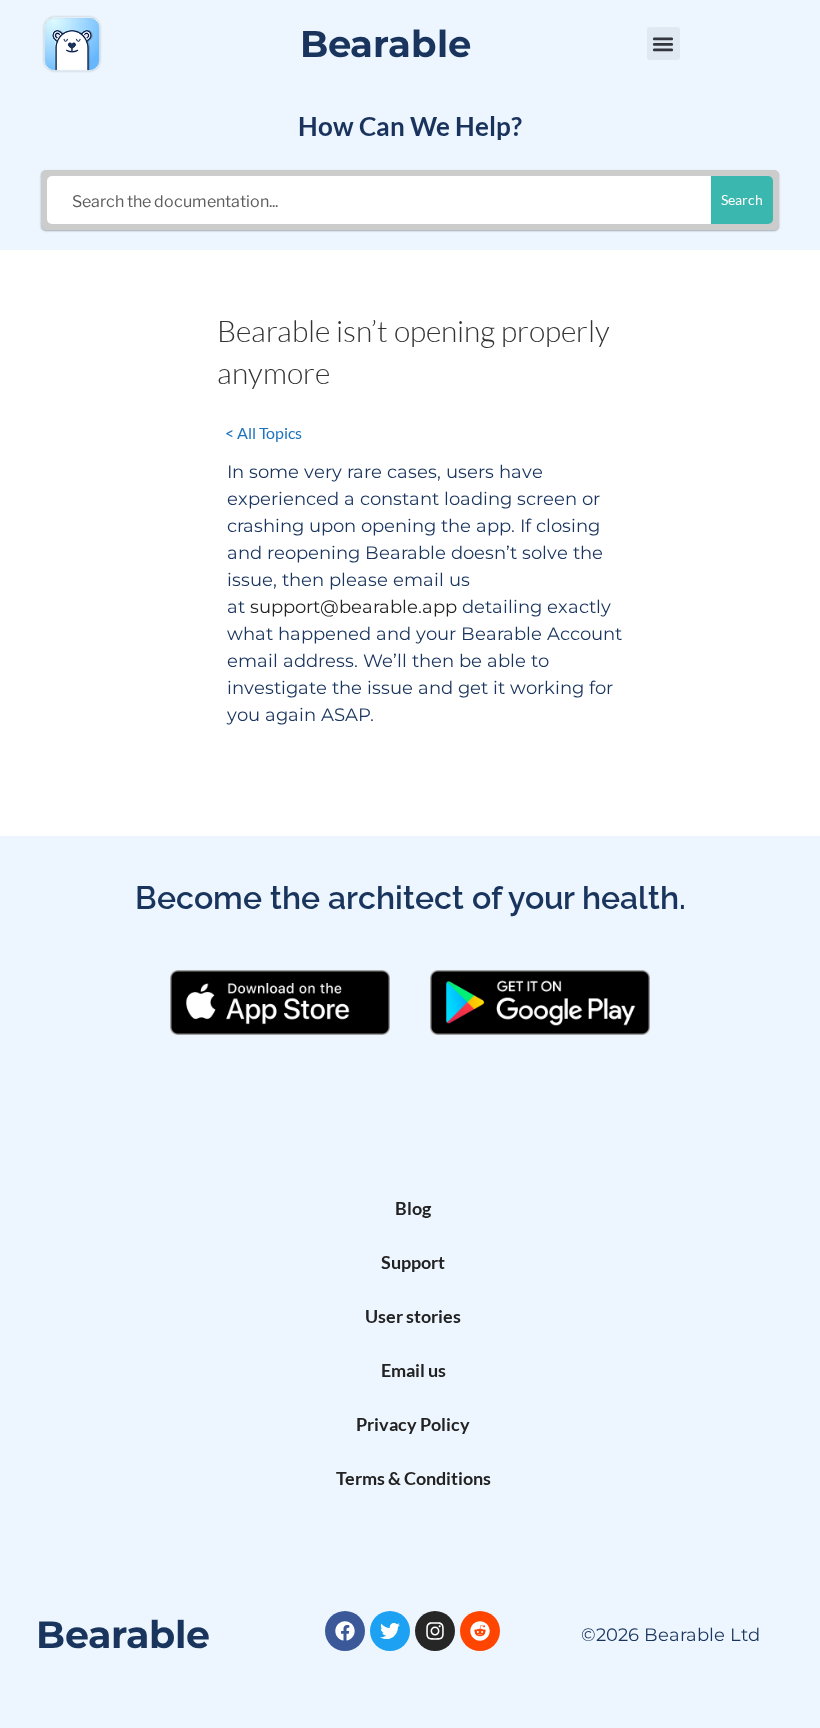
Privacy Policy (413, 1424)
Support (413, 1262)
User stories (413, 1316)
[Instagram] (435, 1631)
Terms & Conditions (413, 1478)
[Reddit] (480, 1631)
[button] (663, 43)
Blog (413, 1208)
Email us (413, 1370)
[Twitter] (390, 1631)
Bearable (385, 43)
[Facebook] (345, 1631)
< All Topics (263, 432)
